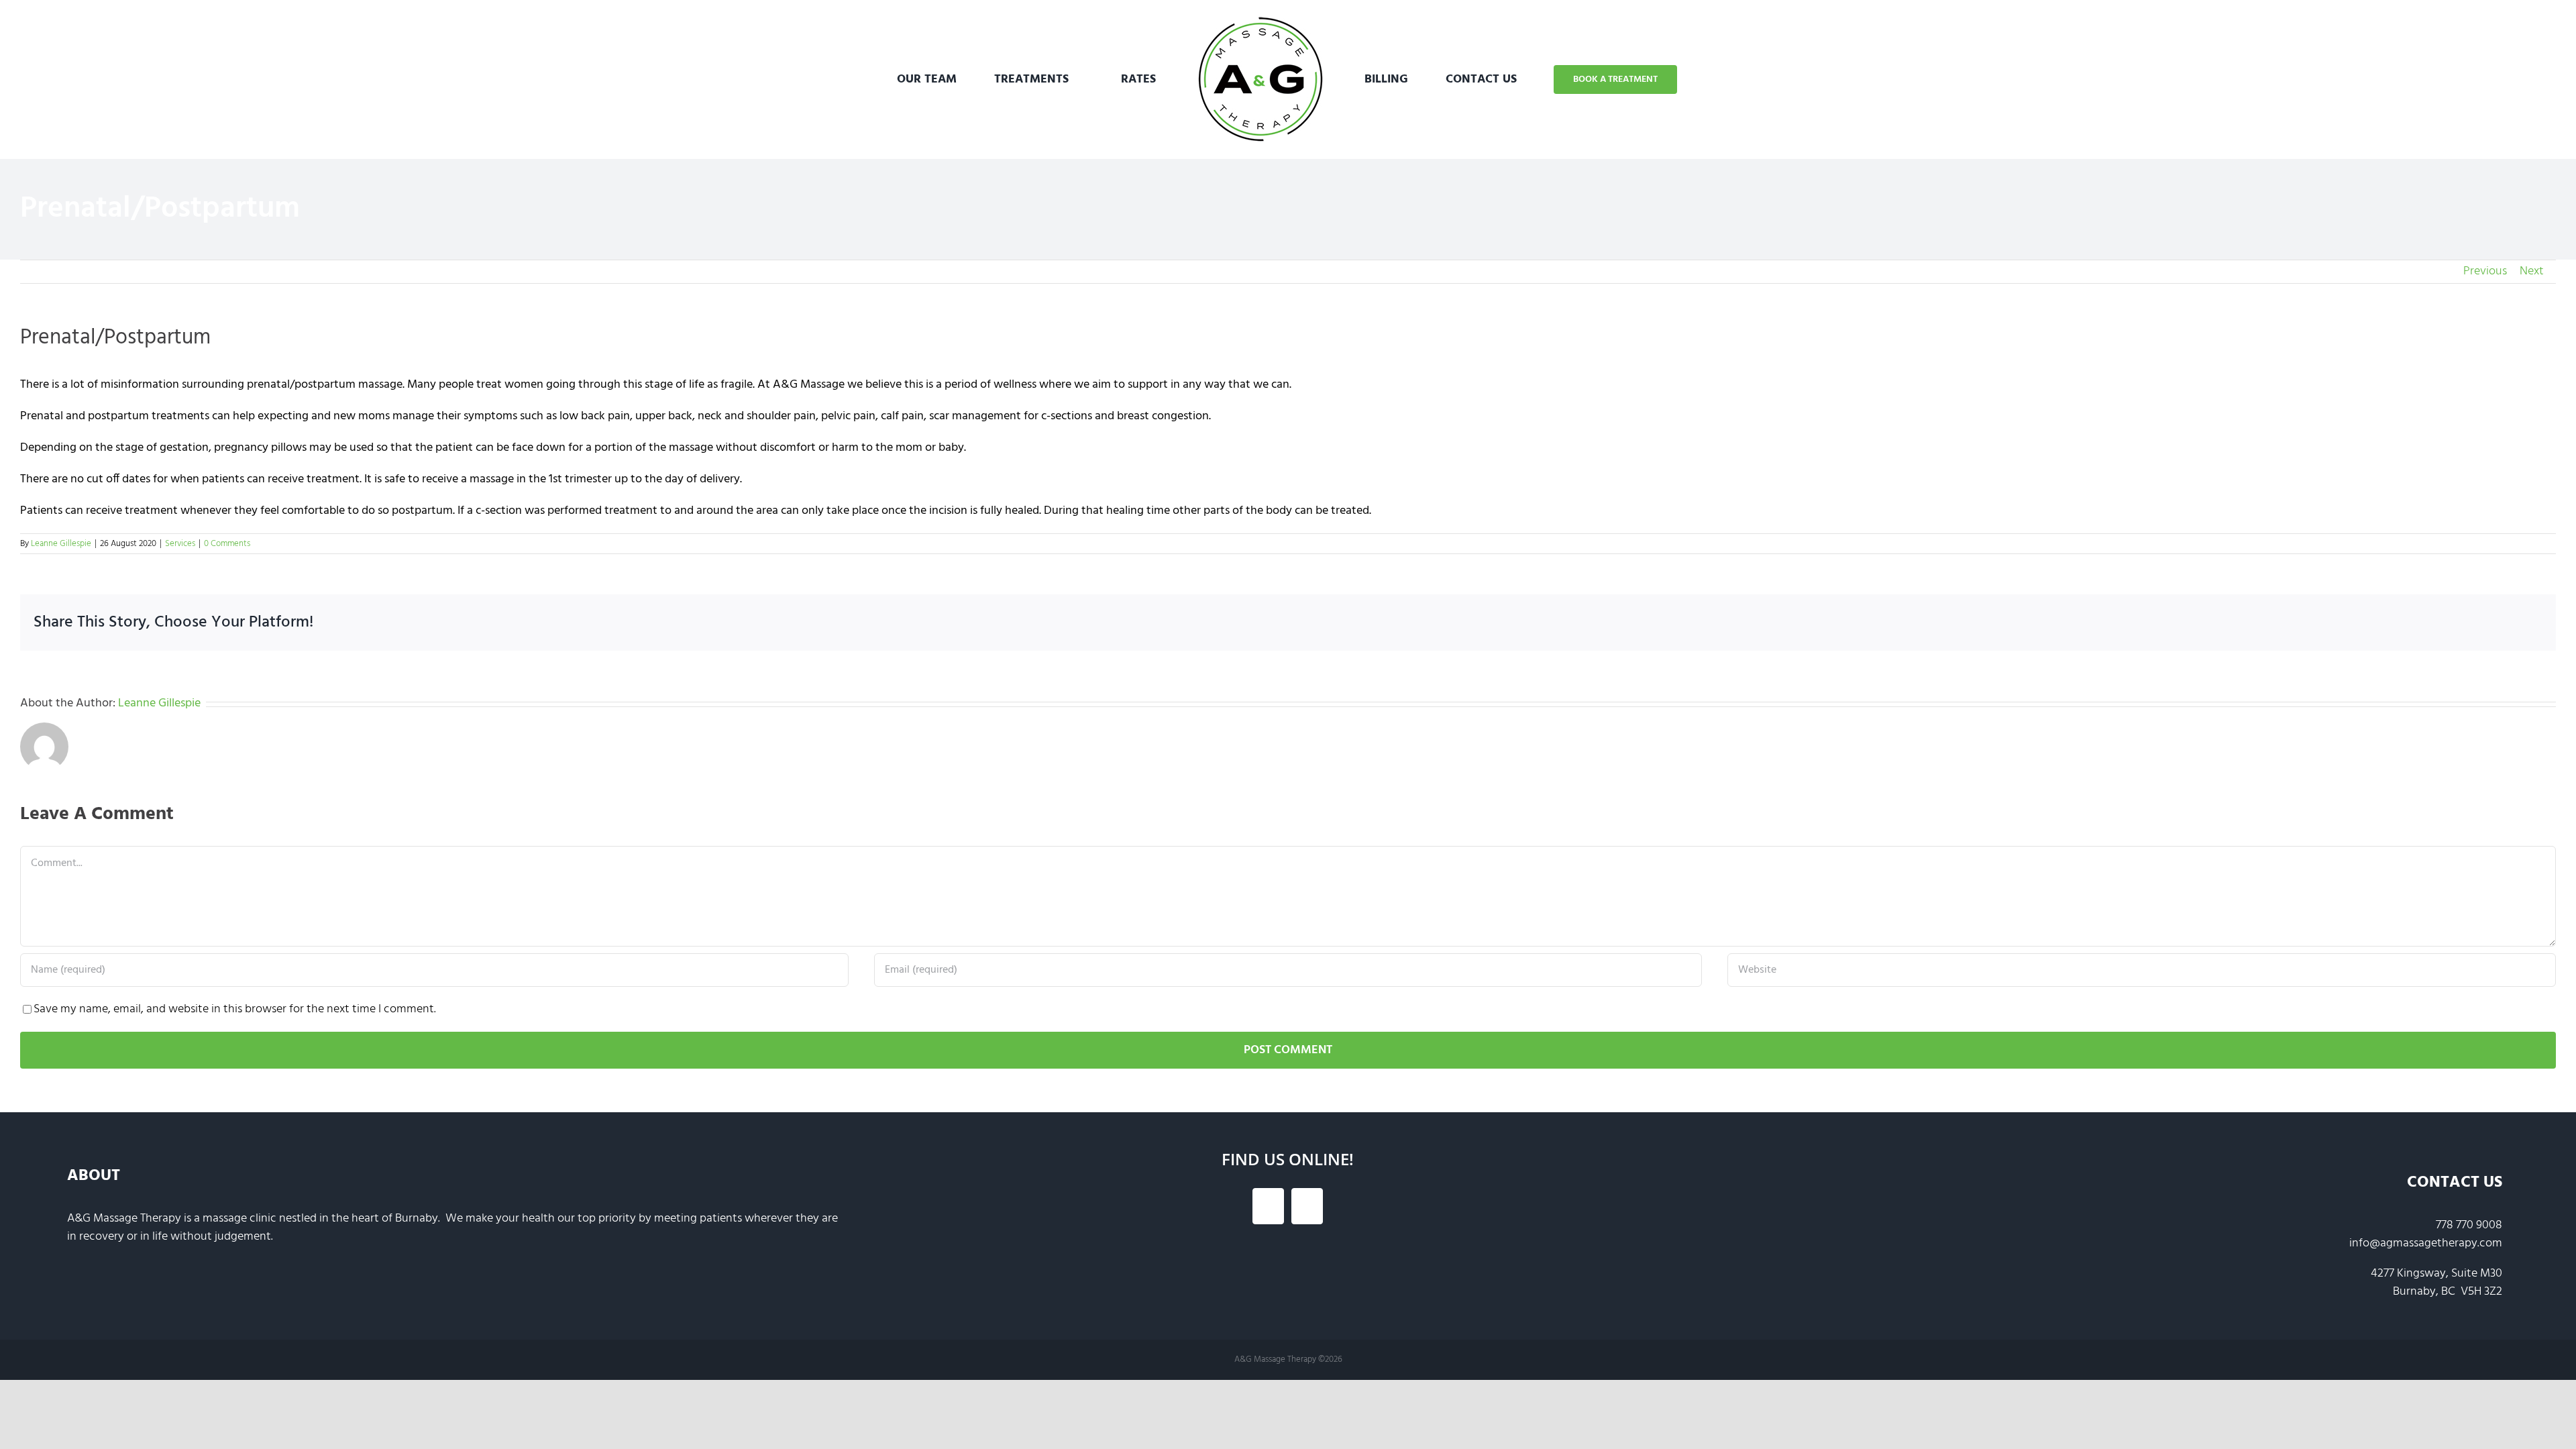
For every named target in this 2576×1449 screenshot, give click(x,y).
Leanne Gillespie (61, 544)
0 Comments (227, 544)
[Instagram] (1307, 1206)
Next (2532, 271)
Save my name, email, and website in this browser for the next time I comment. (235, 1009)
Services (180, 544)
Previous (2485, 271)
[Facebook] (1268, 1206)
